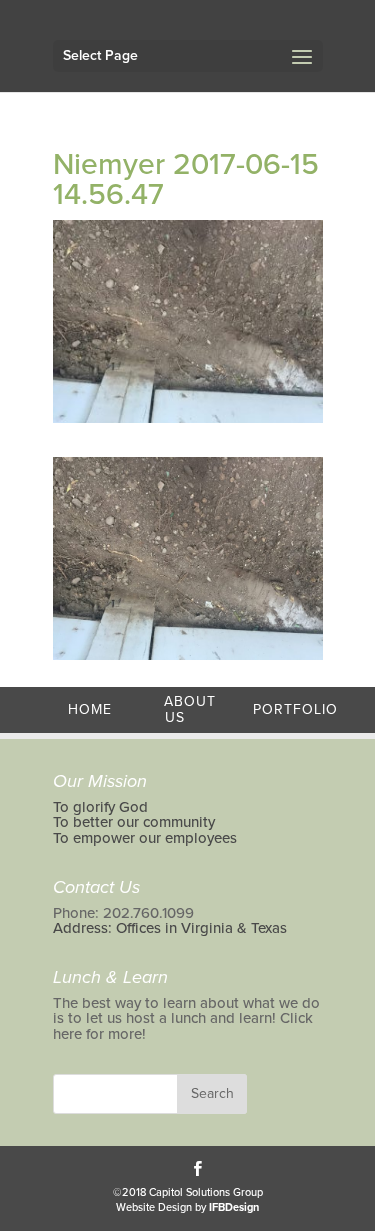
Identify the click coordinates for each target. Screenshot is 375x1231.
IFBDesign (234, 1207)
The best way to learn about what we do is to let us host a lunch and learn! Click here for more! (186, 1018)
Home (90, 709)
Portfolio (295, 709)
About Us (190, 709)
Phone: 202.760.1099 (123, 913)
